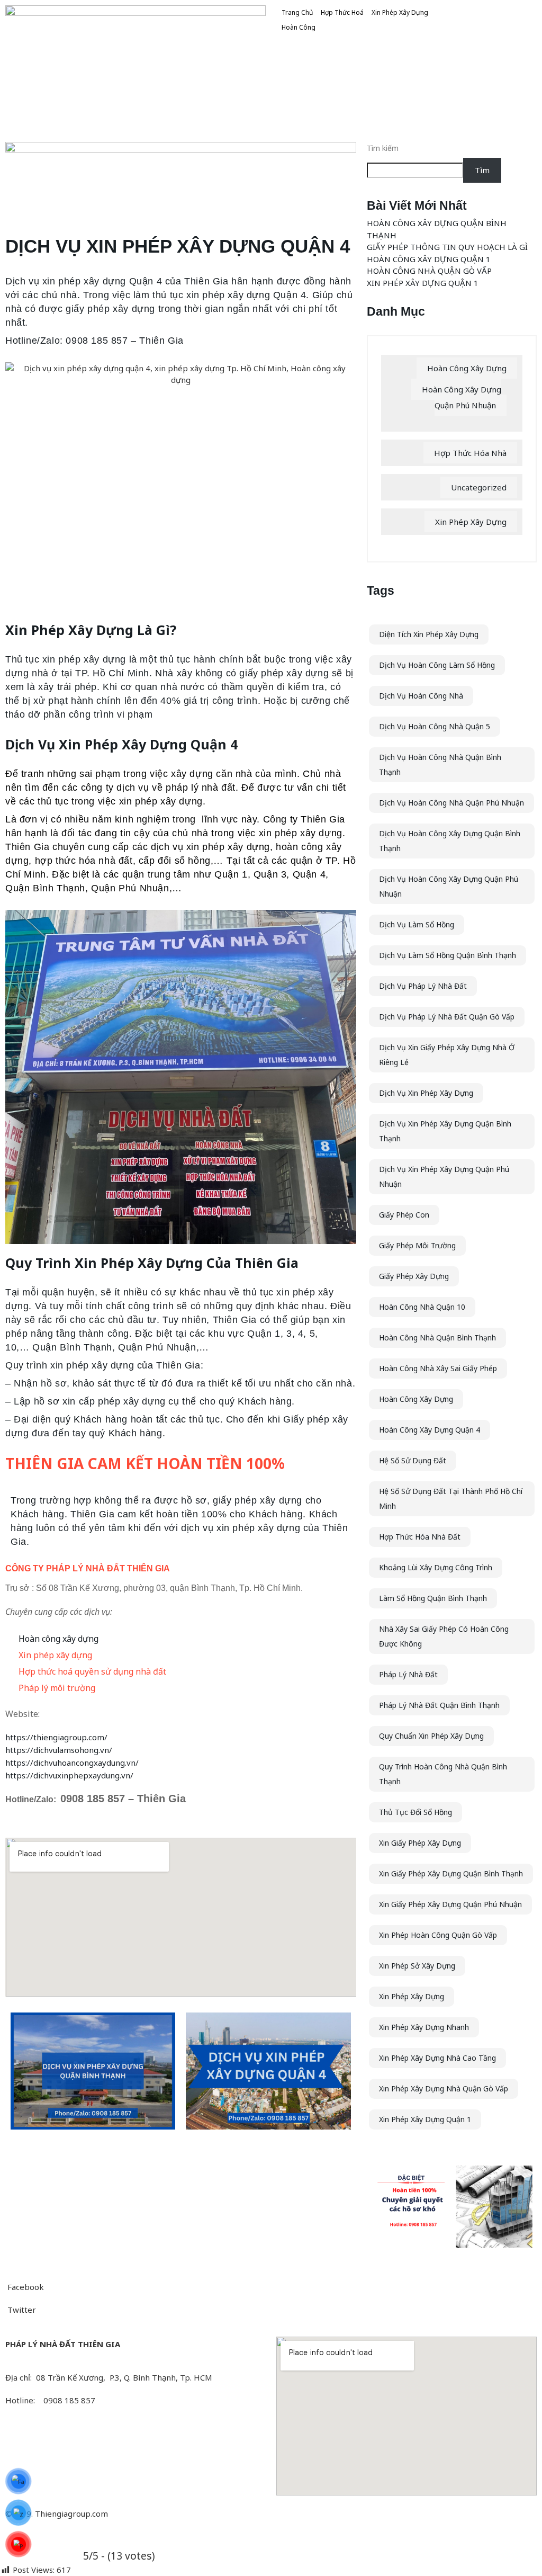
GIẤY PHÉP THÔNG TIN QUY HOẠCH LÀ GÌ (447, 247)
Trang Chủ (297, 12)
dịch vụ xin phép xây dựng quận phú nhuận (444, 1177)
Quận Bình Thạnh (72, 1347)
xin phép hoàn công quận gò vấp (438, 1935)
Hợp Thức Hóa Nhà (470, 453)
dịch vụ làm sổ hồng (417, 924)
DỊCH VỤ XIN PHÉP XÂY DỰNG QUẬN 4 (178, 246)
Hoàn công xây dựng (58, 1639)
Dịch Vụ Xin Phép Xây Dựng (426, 1093)
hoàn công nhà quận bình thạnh (437, 1338)
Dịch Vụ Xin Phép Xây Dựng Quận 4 (121, 744)
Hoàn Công (299, 27)
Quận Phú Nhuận (157, 1347)
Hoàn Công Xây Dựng (467, 368)
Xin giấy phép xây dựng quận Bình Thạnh (451, 1873)
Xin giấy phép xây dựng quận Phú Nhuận (450, 1904)
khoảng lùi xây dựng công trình (436, 1567)
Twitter (21, 2310)
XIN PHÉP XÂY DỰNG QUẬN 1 (423, 283)
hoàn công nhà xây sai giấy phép (438, 1368)
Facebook (25, 2287)
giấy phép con (404, 1215)
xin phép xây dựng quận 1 (425, 2119)
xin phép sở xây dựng (417, 1966)
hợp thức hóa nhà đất (420, 1537)
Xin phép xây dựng (55, 1655)
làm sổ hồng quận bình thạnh (433, 1598)
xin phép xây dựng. (162, 801)
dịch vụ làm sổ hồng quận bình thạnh (448, 955)
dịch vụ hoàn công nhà (421, 696)
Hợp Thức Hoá (342, 12)
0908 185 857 (93, 1799)
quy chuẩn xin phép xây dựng (431, 1736)
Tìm (482, 170)
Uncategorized (479, 487)
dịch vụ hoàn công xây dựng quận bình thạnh (450, 841)
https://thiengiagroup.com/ (56, 1737)
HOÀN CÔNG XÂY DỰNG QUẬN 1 (429, 259)
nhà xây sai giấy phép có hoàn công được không (444, 1636)
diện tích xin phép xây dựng (429, 634)
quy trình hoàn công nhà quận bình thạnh (443, 1774)
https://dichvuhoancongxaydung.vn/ (72, 1763)
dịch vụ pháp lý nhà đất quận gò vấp (447, 1017)
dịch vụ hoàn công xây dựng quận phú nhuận (449, 886)
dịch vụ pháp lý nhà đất (423, 986)
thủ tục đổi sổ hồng (415, 1812)
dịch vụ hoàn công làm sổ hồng (437, 665)
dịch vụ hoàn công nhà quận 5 (435, 726)
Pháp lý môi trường (57, 1688)
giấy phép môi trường (417, 1245)
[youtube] (135, 2455)
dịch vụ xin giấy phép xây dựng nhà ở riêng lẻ (447, 1055)
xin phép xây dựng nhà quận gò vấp (444, 2088)
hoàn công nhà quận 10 (422, 1307)
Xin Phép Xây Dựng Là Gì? (91, 630)
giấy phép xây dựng (414, 1276)
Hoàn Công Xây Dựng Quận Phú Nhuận (462, 397)
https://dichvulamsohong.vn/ (59, 1750)
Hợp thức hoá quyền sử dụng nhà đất (92, 1671)
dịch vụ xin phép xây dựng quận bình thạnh (445, 1131)
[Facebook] (135, 2432)
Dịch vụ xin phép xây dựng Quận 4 (84, 281)
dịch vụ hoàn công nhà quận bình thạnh (440, 764)
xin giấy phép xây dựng (420, 1843)
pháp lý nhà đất (408, 1674)
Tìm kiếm (383, 148)
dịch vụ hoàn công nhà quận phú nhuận (451, 803)
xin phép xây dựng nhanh (424, 2027)
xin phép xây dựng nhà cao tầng (437, 2058)
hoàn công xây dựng (416, 1399)
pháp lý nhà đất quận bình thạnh (439, 1705)
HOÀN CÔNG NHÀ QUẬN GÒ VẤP (429, 271)
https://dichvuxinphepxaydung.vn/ (69, 1775)
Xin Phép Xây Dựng (400, 12)
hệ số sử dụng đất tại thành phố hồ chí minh (451, 1499)
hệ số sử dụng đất (413, 1460)
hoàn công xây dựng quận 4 (430, 1430)
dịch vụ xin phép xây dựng (210, 847)
